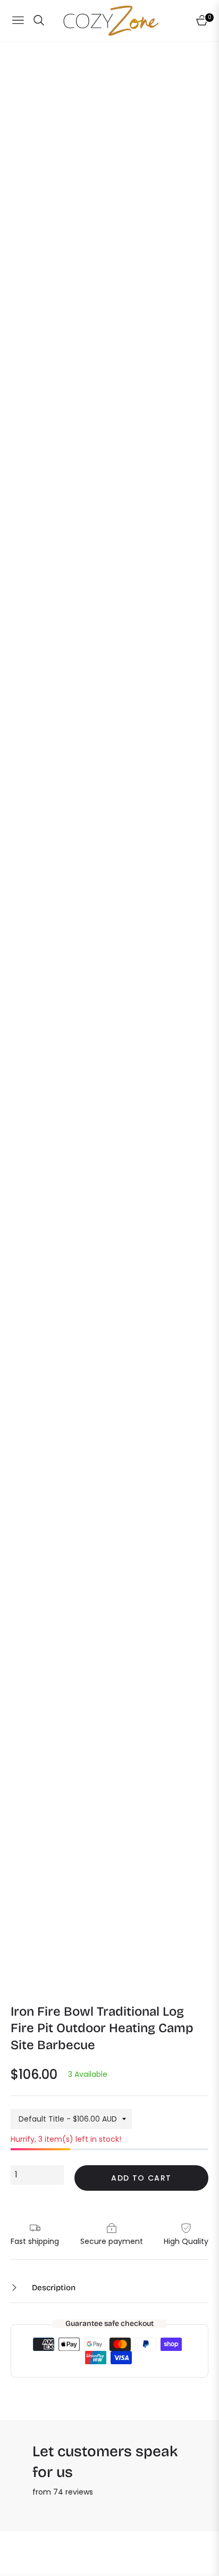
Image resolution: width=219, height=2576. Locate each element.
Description (53, 2288)
